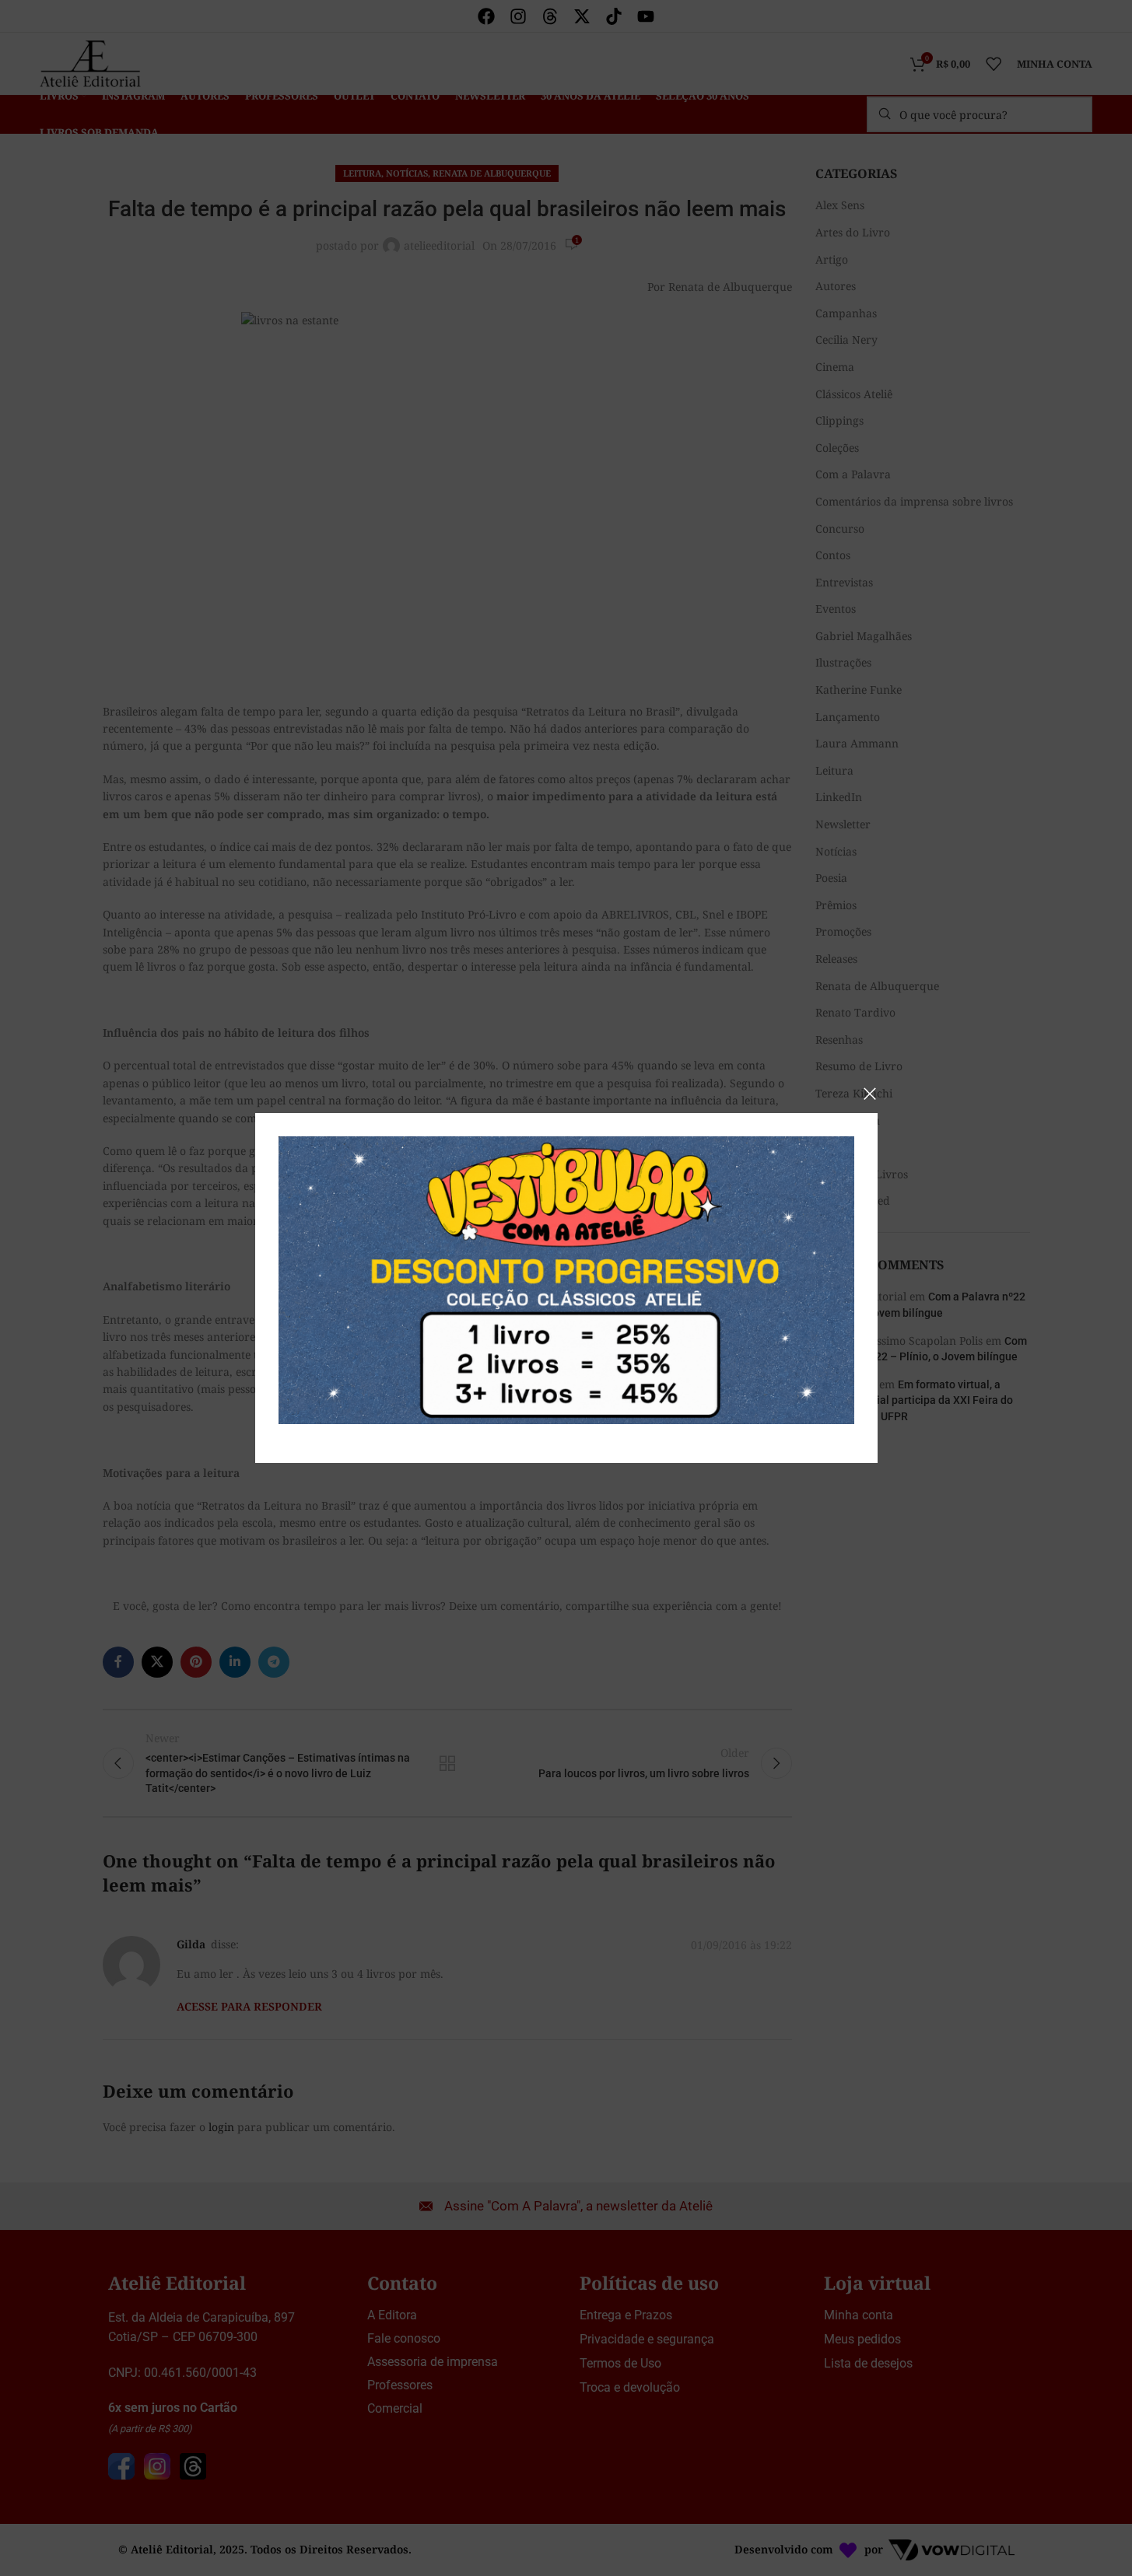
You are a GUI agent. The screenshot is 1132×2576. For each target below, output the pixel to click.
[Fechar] (870, 1094)
